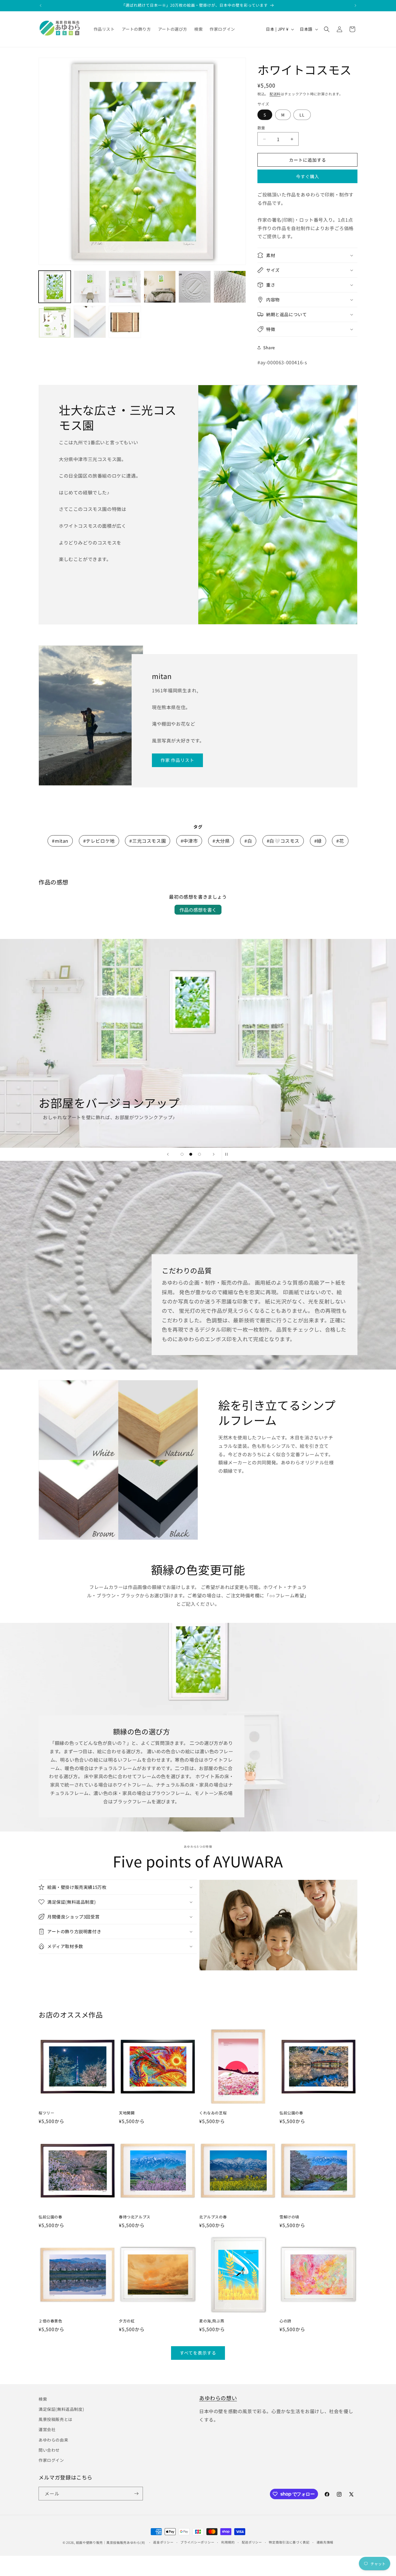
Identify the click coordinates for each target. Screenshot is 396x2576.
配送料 (275, 94)
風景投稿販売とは (56, 2419)
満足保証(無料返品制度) (61, 2409)
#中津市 (189, 841)
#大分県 (221, 841)
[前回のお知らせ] (41, 6)
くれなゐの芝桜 (213, 2113)
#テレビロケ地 (99, 841)
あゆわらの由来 (53, 2440)
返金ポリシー (163, 2542)
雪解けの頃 (289, 2217)
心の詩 (285, 2321)
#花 (340, 841)
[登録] (136, 2494)
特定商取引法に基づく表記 (289, 2542)
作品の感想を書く (198, 910)
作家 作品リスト (177, 760)
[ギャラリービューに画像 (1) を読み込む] (55, 287)
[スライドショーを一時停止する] (228, 1154)
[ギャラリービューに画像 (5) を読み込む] (195, 287)
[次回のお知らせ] (355, 6)
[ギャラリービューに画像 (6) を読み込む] (230, 287)
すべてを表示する (198, 2353)
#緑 (318, 841)
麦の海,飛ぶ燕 (212, 2321)
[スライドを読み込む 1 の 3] (182, 1154)
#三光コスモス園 (148, 841)
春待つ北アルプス (135, 2217)
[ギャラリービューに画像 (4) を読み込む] (160, 287)
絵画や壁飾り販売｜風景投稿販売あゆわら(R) (111, 2542)
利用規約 (228, 2542)
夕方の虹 (127, 2321)
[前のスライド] (168, 1154)
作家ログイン (51, 2460)
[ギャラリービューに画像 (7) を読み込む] (55, 322)
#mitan (60, 841)
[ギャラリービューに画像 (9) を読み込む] (125, 322)
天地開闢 (127, 2113)
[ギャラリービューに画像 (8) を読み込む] (90, 322)
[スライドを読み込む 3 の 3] (199, 1154)
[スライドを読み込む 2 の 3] (191, 1154)
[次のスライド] (214, 1154)
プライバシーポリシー (197, 2542)
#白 (248, 841)
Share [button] (269, 347)
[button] (327, 29)
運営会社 (47, 2429)
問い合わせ (49, 2450)
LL (302, 115)
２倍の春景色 (50, 2321)
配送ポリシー (252, 2542)
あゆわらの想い (218, 2398)
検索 (43, 2399)
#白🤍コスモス (283, 841)
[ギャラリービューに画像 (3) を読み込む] (125, 287)
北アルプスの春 (213, 2217)
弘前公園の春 (291, 2113)
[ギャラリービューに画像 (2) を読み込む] (90, 287)
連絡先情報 (325, 2542)
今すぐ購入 (308, 176)
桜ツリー (46, 2113)
